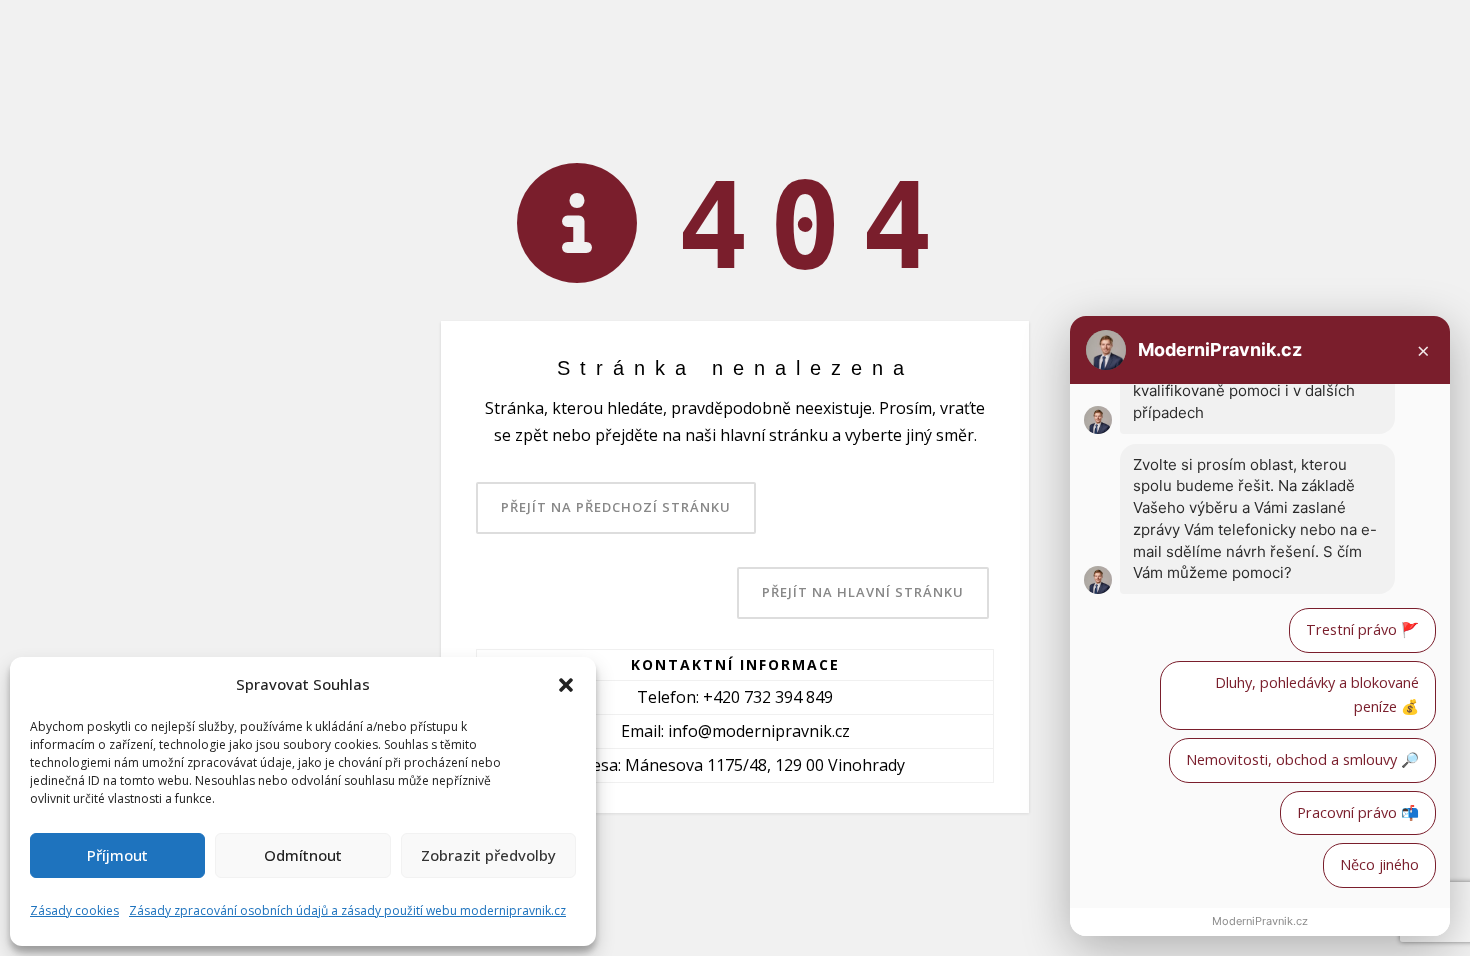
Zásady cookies (74, 910)
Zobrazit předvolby (488, 855)
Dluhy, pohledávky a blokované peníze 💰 (1317, 695)
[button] (566, 685)
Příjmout (117, 855)
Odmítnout (303, 855)
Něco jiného (1379, 864)
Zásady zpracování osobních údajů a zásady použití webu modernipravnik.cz (347, 910)
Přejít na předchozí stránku (616, 507)
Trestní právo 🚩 (1362, 629)
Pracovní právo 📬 (1358, 812)
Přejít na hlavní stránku (863, 592)
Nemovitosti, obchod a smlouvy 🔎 (1302, 759)
